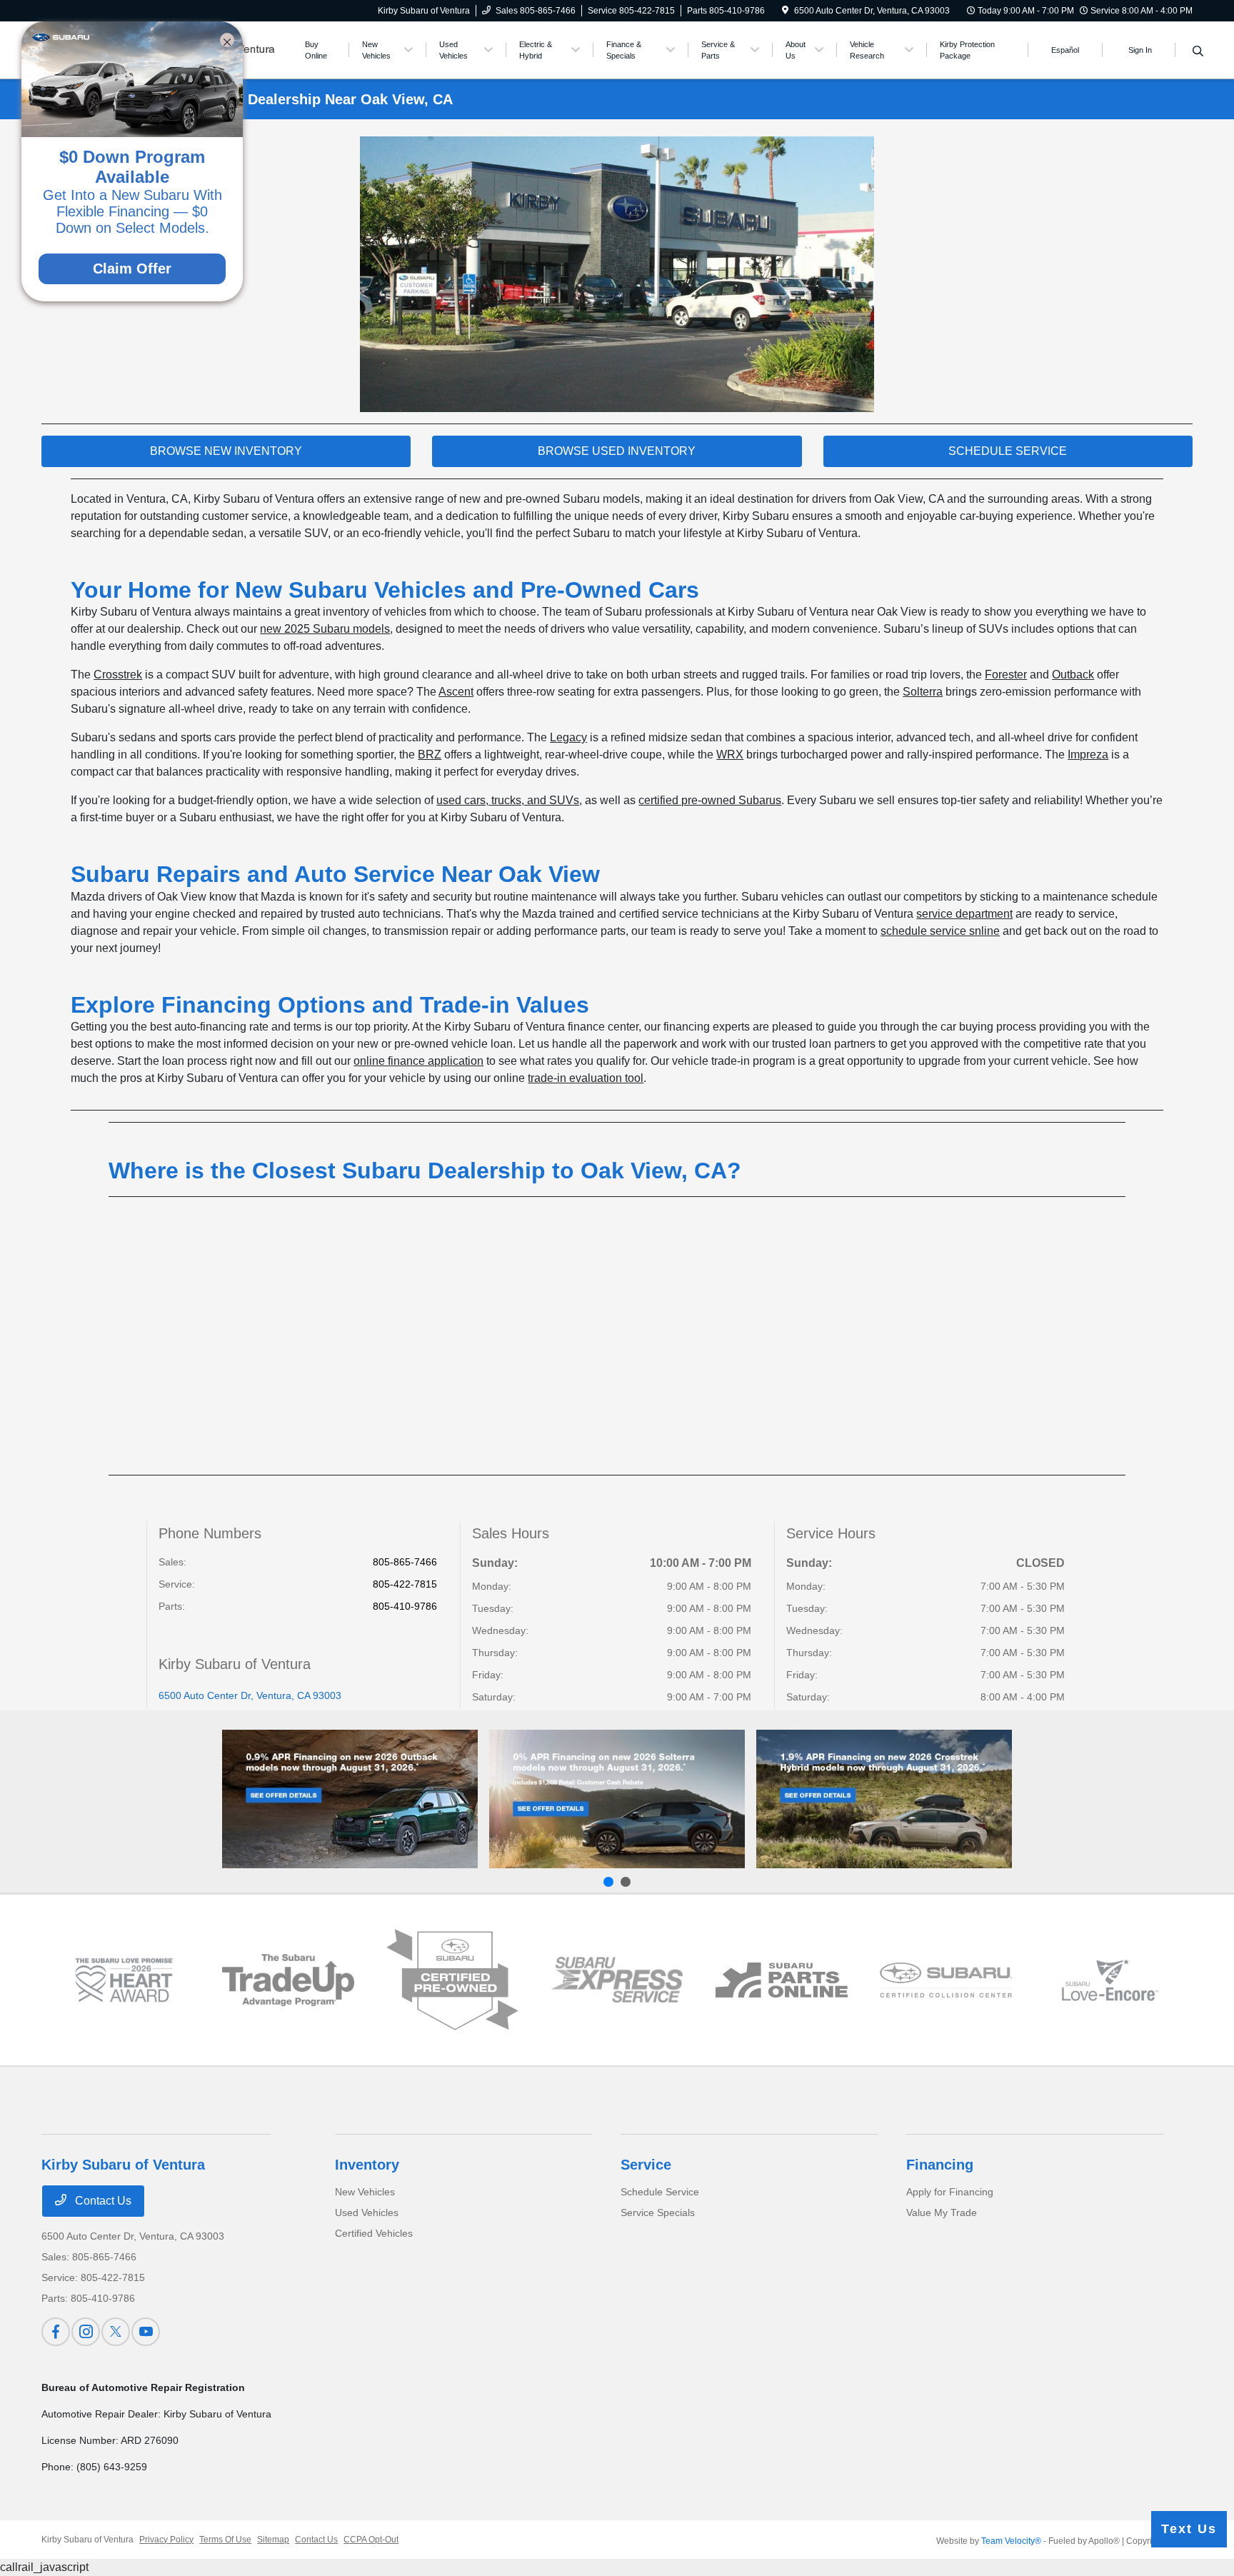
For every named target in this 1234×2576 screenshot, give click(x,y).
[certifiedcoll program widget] (946, 1980)
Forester (1006, 675)
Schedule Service (660, 2192)
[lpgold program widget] (124, 1980)
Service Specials (658, 2212)
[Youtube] (146, 2332)
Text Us (1189, 2529)
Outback (1073, 675)
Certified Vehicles (374, 2233)
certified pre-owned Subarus (710, 800)
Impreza (1088, 755)
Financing (940, 2165)
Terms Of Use (225, 2540)
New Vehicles (365, 2192)
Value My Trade (942, 2212)
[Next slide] (626, 1882)
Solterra (923, 692)
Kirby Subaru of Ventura (87, 2540)
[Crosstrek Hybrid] (884, 1799)
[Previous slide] (608, 1882)
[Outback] (350, 1799)
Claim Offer (132, 269)
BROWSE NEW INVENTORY (226, 451)
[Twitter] (116, 2332)
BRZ (430, 755)
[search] (1198, 52)
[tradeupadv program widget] (288, 1980)
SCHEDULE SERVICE (1008, 451)
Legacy (568, 737)
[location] (785, 11)
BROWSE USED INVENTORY (617, 451)
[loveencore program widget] (1110, 1980)
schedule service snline (940, 931)
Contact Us (102, 2201)
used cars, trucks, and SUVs (508, 800)
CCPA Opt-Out (371, 2540)
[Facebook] (56, 2332)
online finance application (418, 1061)
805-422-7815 (405, 1584)
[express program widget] (617, 1980)
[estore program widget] (782, 1980)
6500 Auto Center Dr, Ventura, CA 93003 (250, 1695)
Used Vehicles (367, 2212)
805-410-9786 (405, 1606)
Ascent (456, 692)
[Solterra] (617, 1799)
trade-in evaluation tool (586, 1078)
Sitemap (273, 2540)
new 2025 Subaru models (325, 629)
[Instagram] (86, 2332)
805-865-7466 (405, 1562)
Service (646, 2165)
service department (964, 914)
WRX (730, 755)
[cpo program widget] (452, 1980)
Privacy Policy (166, 2540)
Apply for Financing (950, 2192)
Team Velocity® (1011, 2541)
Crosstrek (118, 675)
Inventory (367, 2165)
